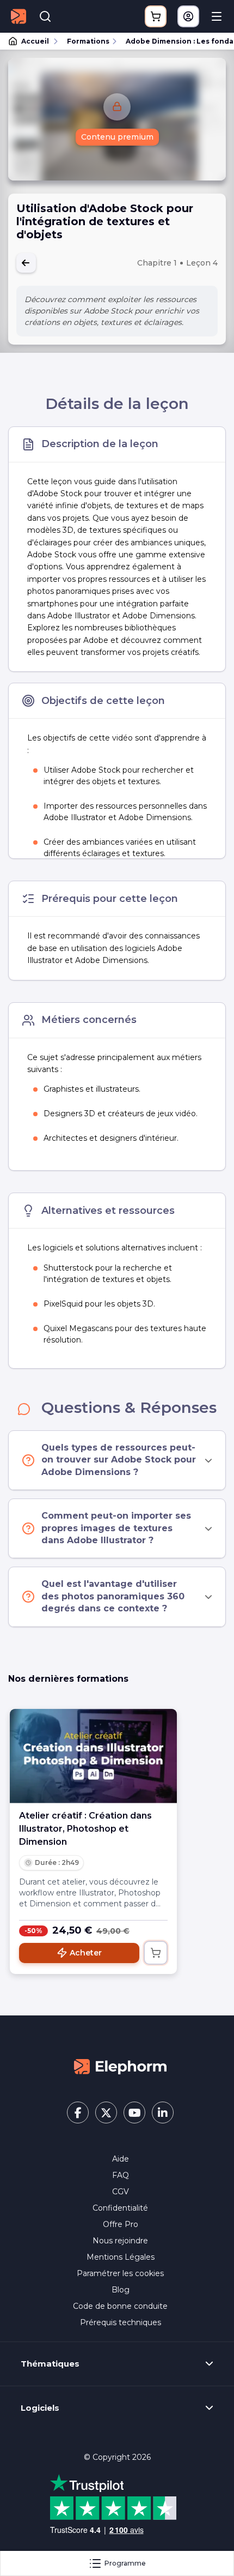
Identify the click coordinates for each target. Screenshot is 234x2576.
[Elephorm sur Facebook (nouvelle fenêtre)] (78, 2112)
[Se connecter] (188, 16)
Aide (121, 2159)
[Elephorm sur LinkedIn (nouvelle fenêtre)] (163, 2112)
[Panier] (156, 16)
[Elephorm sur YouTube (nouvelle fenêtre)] (134, 2112)
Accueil (35, 41)
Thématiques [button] (50, 2364)
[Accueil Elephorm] (120, 2066)
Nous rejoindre (120, 2241)
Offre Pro (121, 2224)
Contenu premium (117, 137)
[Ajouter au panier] (156, 1953)
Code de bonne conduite (120, 2306)
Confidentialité (120, 2208)
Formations (88, 41)
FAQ (121, 2175)
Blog (121, 2290)
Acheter (86, 1953)
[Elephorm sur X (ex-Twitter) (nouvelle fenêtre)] (106, 2112)
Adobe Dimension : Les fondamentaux (175, 41)
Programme (125, 2563)
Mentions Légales (121, 2257)
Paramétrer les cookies (120, 2273)
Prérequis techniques (121, 2322)
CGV (121, 2192)
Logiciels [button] (40, 2408)
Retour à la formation (26, 263)
